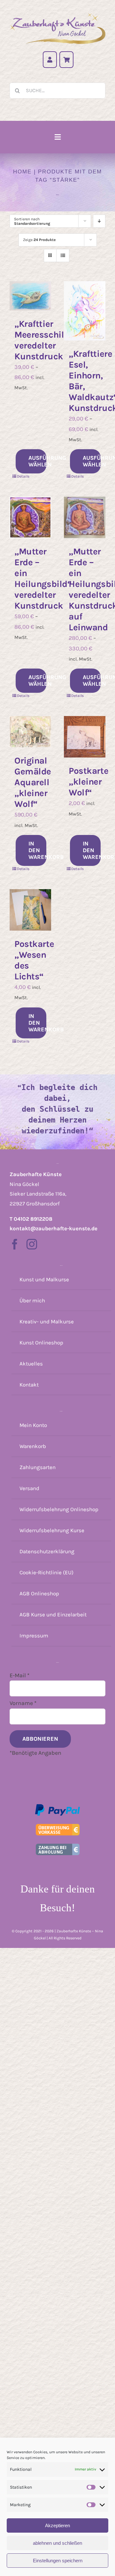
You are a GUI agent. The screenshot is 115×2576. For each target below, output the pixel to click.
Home (22, 172)
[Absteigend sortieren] (99, 221)
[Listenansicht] (63, 256)
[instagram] (32, 1244)
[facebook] (15, 1244)
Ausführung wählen (37, 461)
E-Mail (19, 1675)
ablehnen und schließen (57, 2543)
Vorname (23, 1703)
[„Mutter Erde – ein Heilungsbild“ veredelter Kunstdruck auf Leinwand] (85, 517)
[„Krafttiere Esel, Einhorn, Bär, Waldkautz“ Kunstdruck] (85, 311)
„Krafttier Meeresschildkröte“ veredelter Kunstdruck (55, 340)
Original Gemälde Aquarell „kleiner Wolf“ (33, 782)
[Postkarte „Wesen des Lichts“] (30, 910)
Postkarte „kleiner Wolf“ (88, 782)
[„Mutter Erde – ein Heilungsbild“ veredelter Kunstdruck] (30, 517)
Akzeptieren (57, 2525)
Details (23, 476)
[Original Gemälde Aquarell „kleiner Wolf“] (30, 732)
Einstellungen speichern (58, 2561)
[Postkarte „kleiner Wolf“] (85, 737)
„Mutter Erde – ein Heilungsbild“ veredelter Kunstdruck (43, 578)
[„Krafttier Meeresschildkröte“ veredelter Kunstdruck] (30, 296)
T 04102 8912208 (31, 1219)
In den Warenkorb (37, 850)
